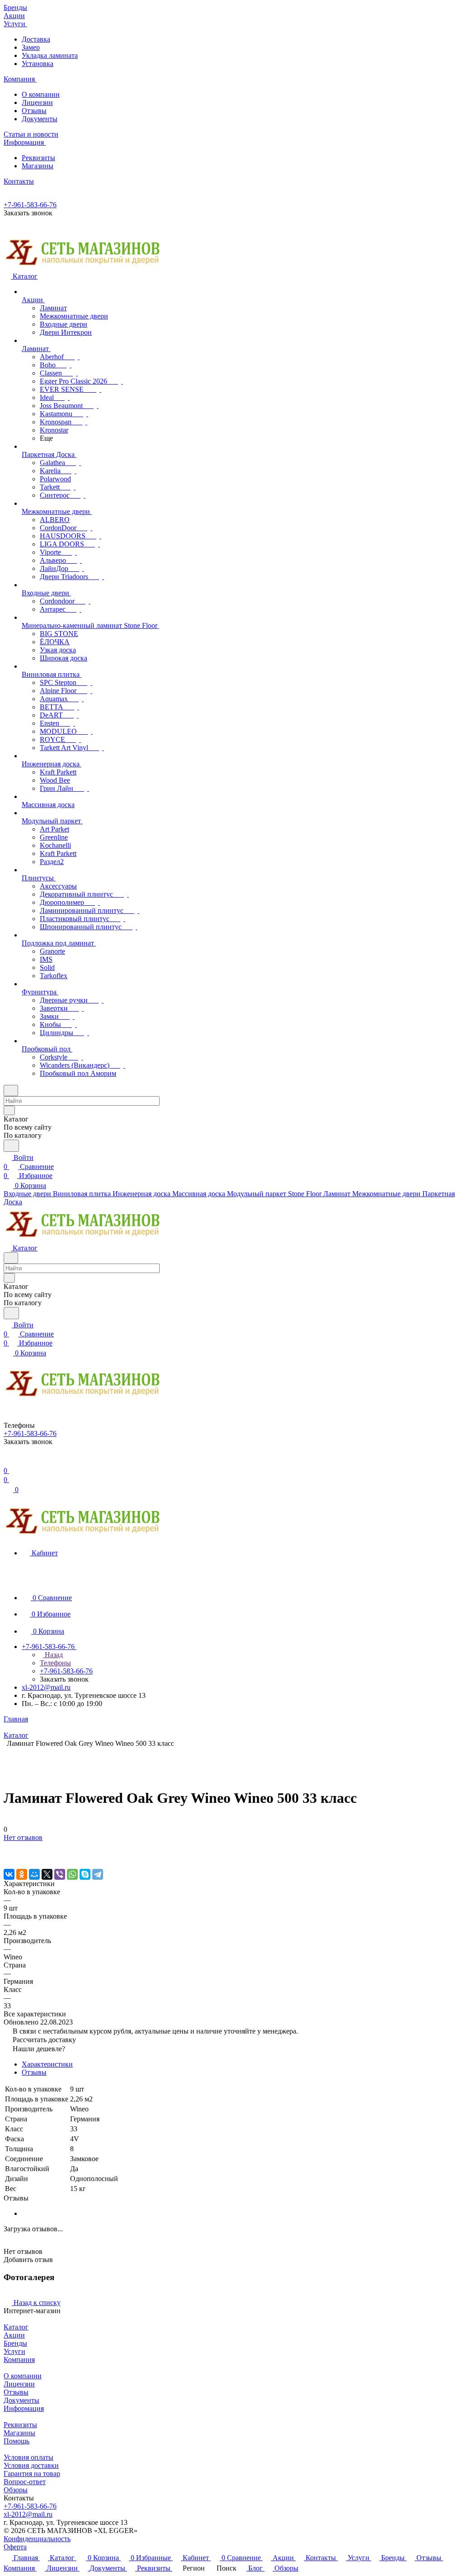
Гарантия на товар (32, 2474)
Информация (24, 2408)
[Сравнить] (8, 1856)
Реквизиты (38, 158)
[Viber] (60, 1874)
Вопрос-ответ (25, 2482)
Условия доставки (31, 2465)
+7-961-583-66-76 (30, 205)
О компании (41, 94)
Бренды (15, 2343)
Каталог (16, 2327)
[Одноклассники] (22, 1874)
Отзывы (34, 111)
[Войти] (8, 1461)
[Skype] (85, 1874)
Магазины (38, 166)
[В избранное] (8, 1846)
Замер (31, 47)
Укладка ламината (50, 55)
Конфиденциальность (37, 2539)
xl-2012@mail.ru (46, 1687)
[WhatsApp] (72, 1874)
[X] (47, 1874)
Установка (38, 64)
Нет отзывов (23, 1837)
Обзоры (16, 2490)
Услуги (14, 2351)
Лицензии (37, 102)
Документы (40, 119)
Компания (19, 2360)
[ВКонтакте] (9, 1874)
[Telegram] (98, 1874)
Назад (53, 1655)
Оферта (15, 2547)
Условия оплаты (28, 2457)
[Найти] (11, 1146)
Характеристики (47, 2064)
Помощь (17, 2441)
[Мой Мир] (34, 1874)
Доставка (36, 39)
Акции (14, 2335)
